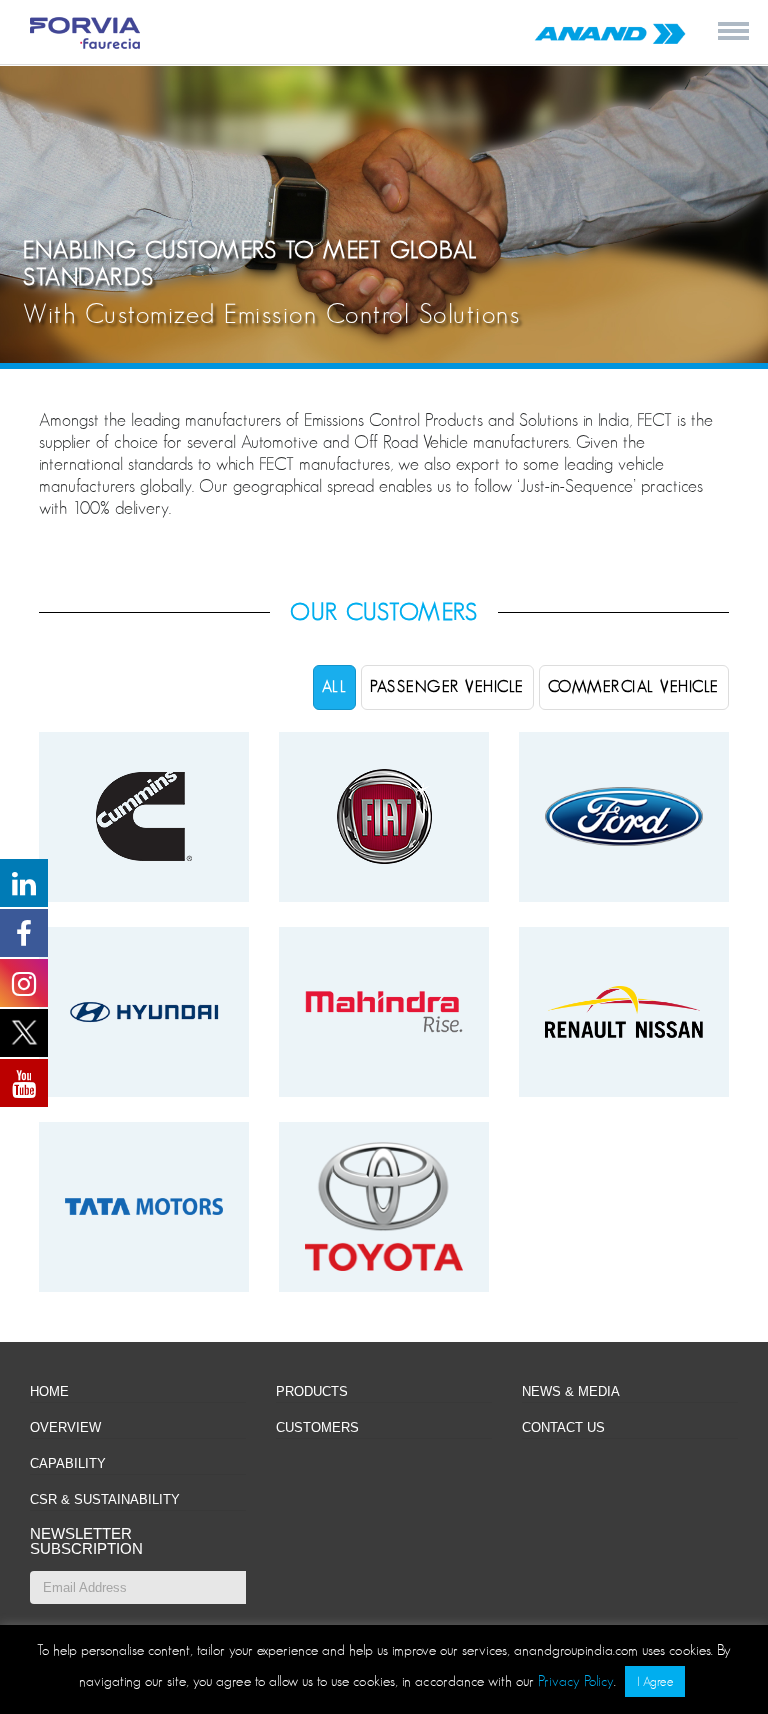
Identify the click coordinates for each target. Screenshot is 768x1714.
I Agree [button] (655, 1681)
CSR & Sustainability (105, 1499)
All (335, 687)
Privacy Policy (576, 1680)
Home (49, 1391)
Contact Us (563, 1427)
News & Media (571, 1391)
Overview (65, 1427)
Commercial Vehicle (634, 687)
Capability (68, 1463)
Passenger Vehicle (447, 687)
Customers (317, 1427)
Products (312, 1391)
